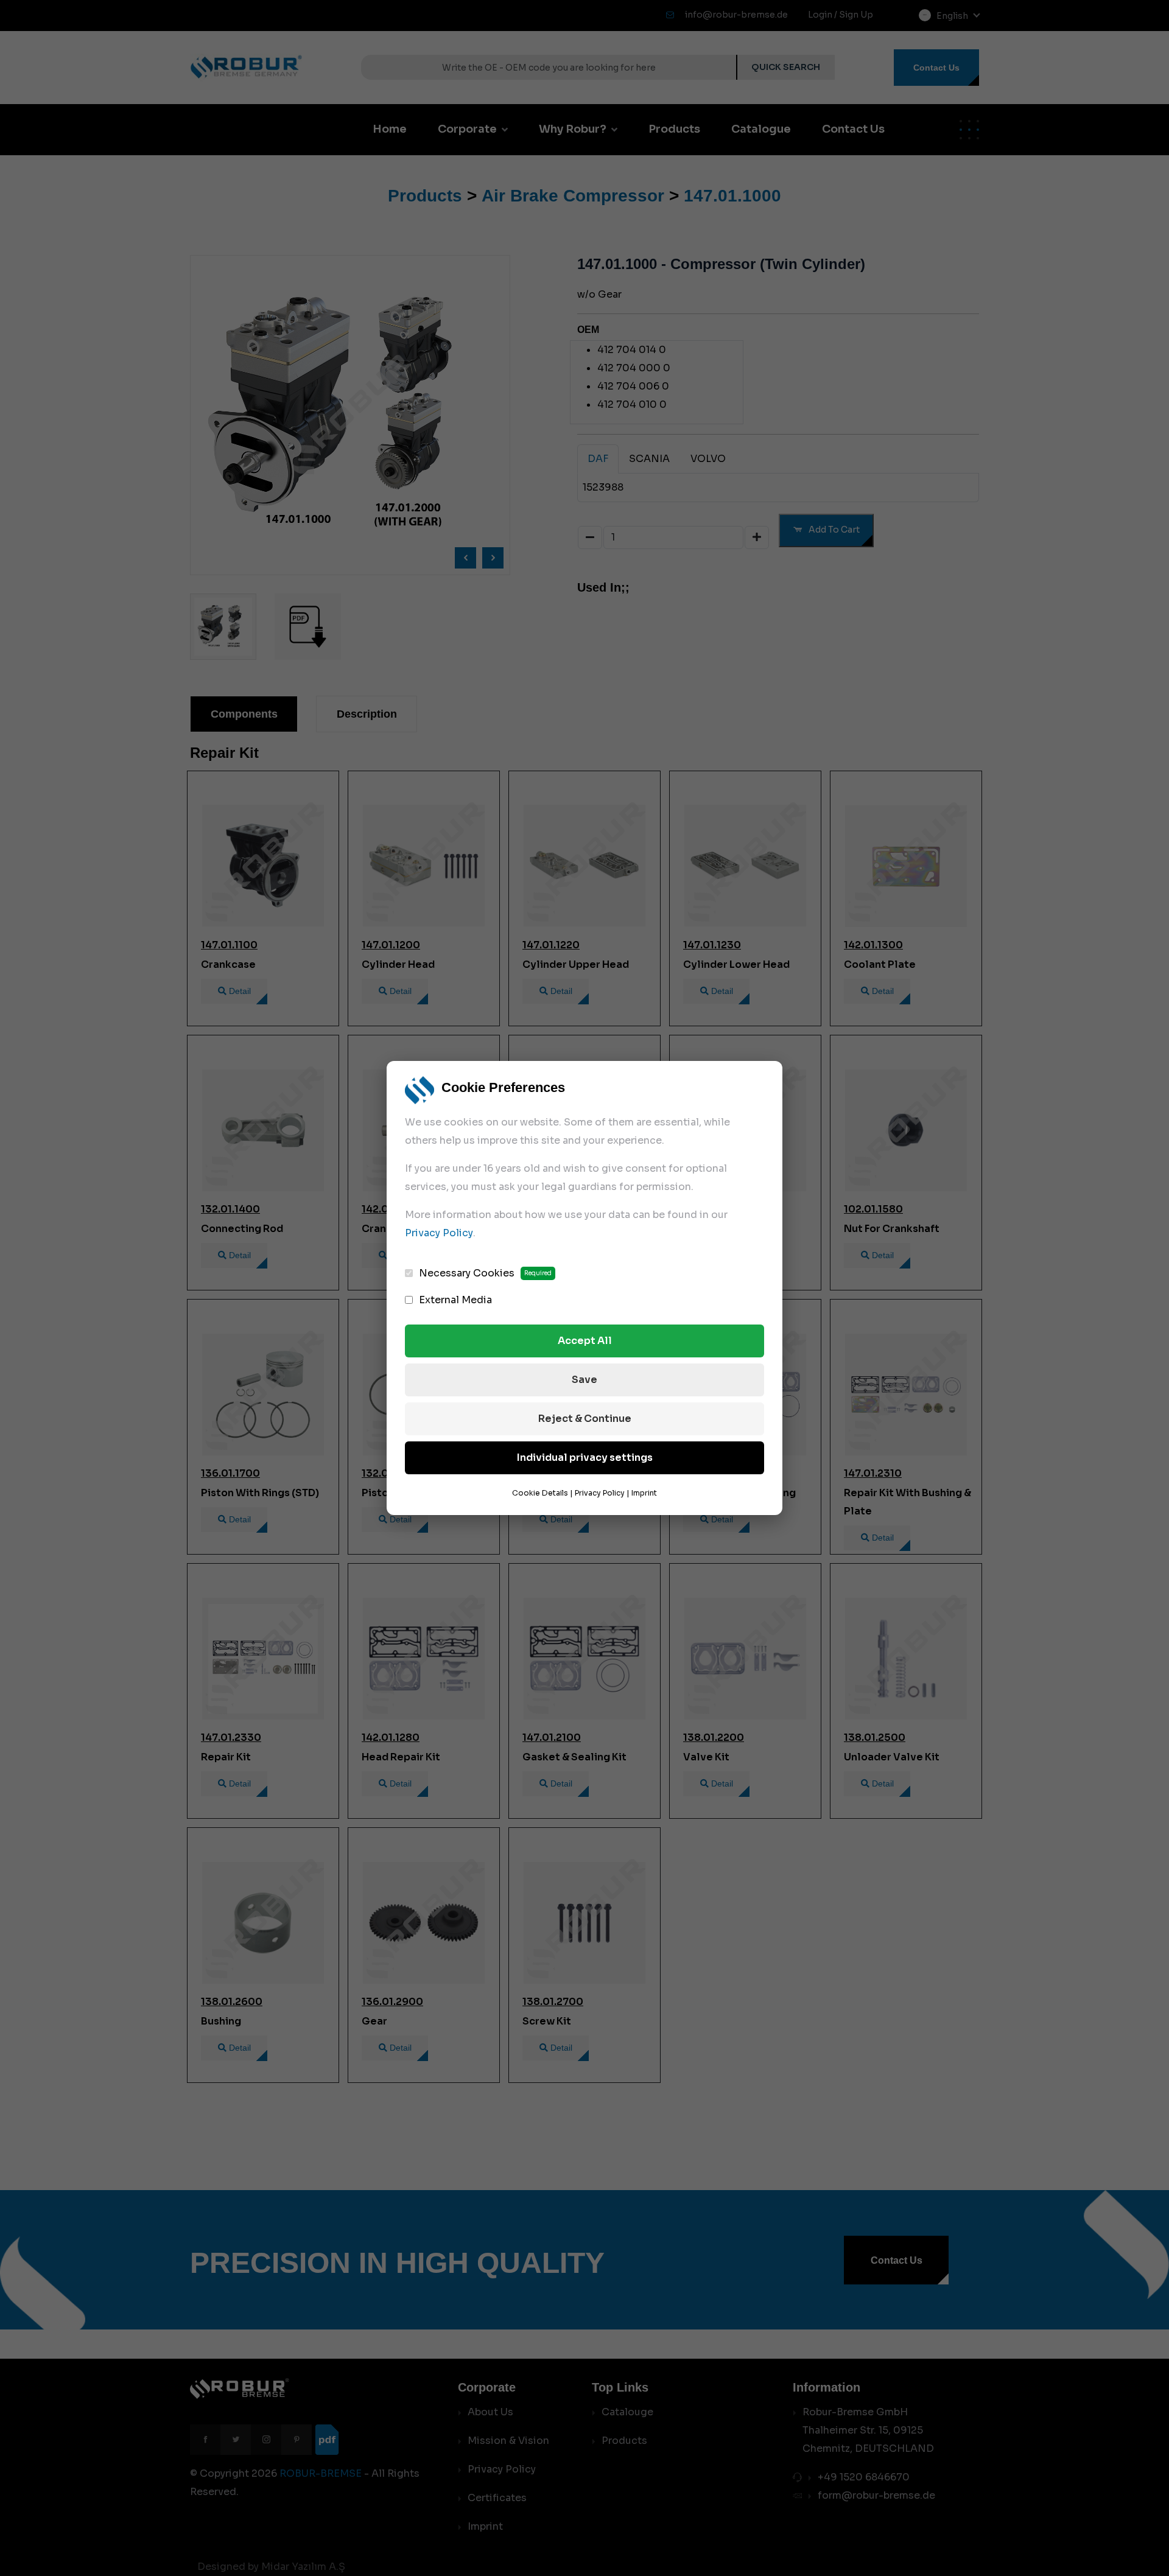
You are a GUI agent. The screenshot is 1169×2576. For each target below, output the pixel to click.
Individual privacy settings (585, 1458)
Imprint (644, 1493)
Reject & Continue (585, 1419)
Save (584, 1380)
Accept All (585, 1341)
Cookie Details (540, 1493)
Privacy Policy (439, 1233)
